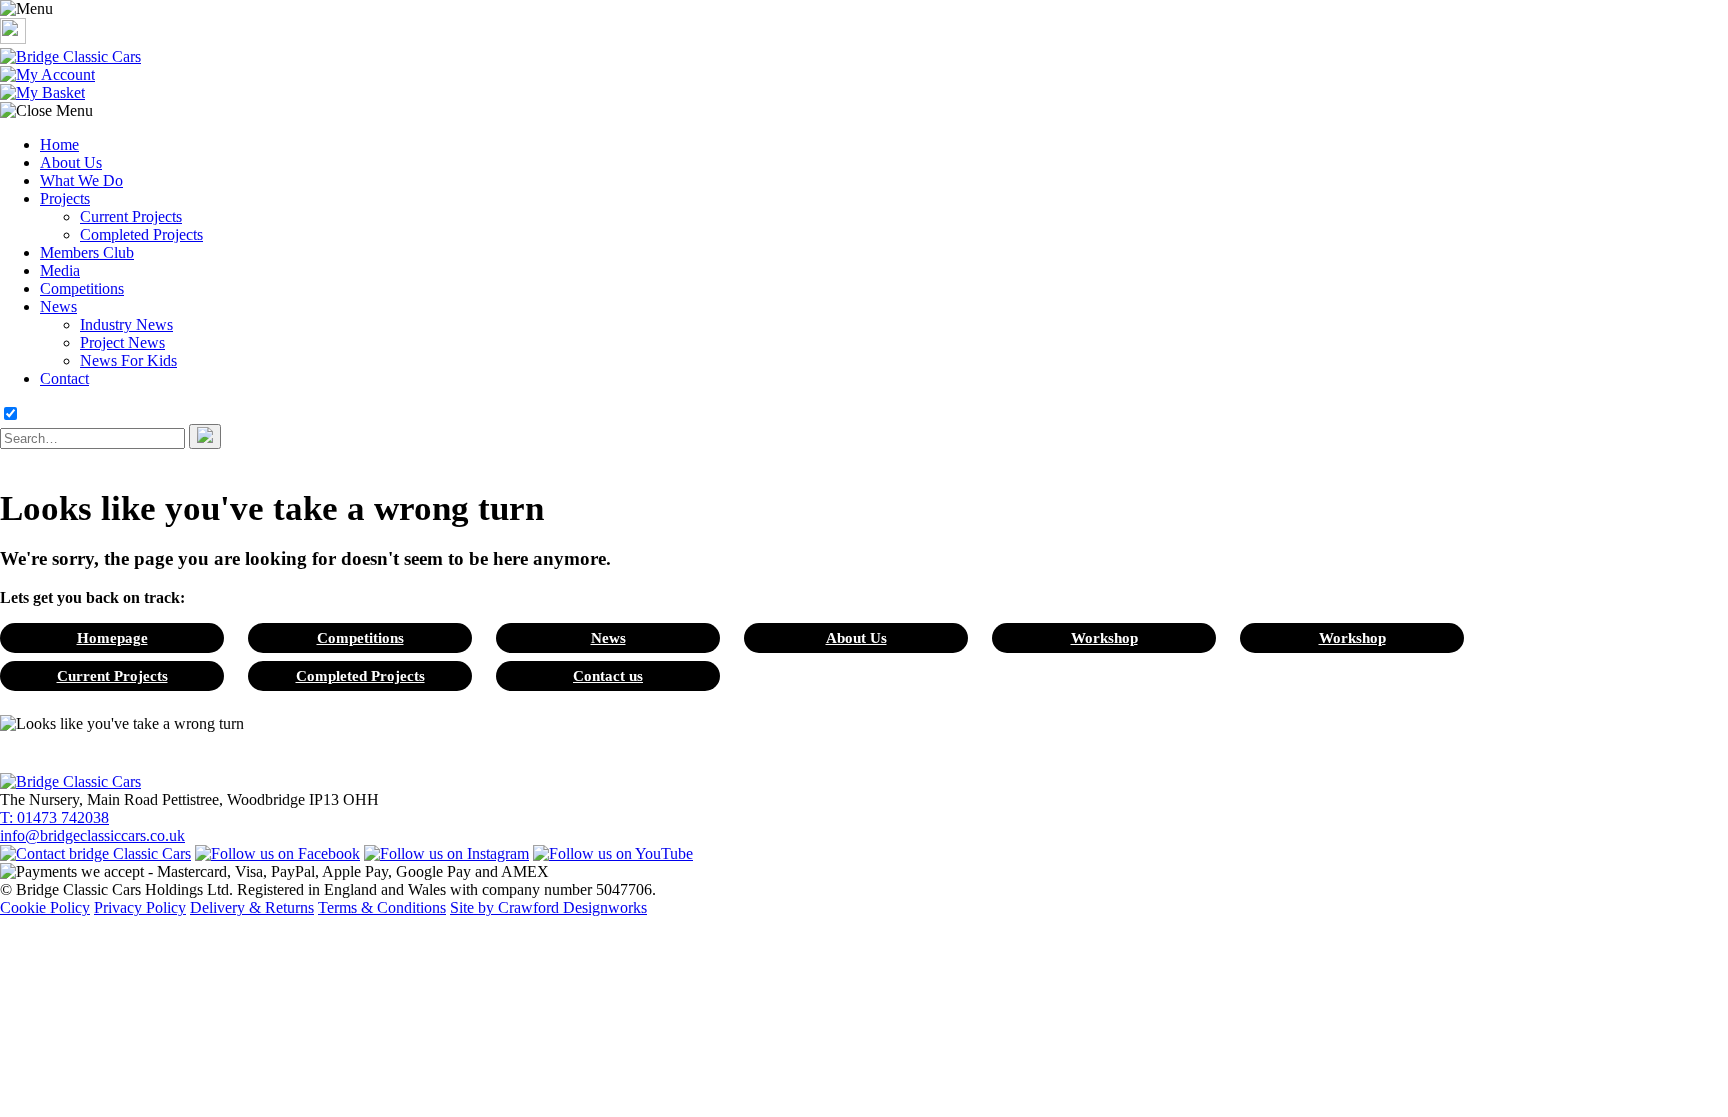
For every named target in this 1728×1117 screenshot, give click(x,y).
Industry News (126, 324)
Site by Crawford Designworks (548, 907)
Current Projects (131, 216)
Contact (64, 378)
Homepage (112, 637)
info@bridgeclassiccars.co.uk (92, 835)
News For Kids (128, 360)
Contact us (608, 675)
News (58, 306)
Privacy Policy (140, 907)
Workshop (1104, 637)
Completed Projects (141, 234)
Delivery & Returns (252, 907)
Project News (122, 342)
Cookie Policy (45, 907)
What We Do (81, 180)
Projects (65, 198)
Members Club (87, 252)
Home (59, 144)
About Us (71, 162)
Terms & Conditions (382, 907)
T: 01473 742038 (54, 817)
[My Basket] (42, 92)
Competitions (82, 288)
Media (60, 270)
